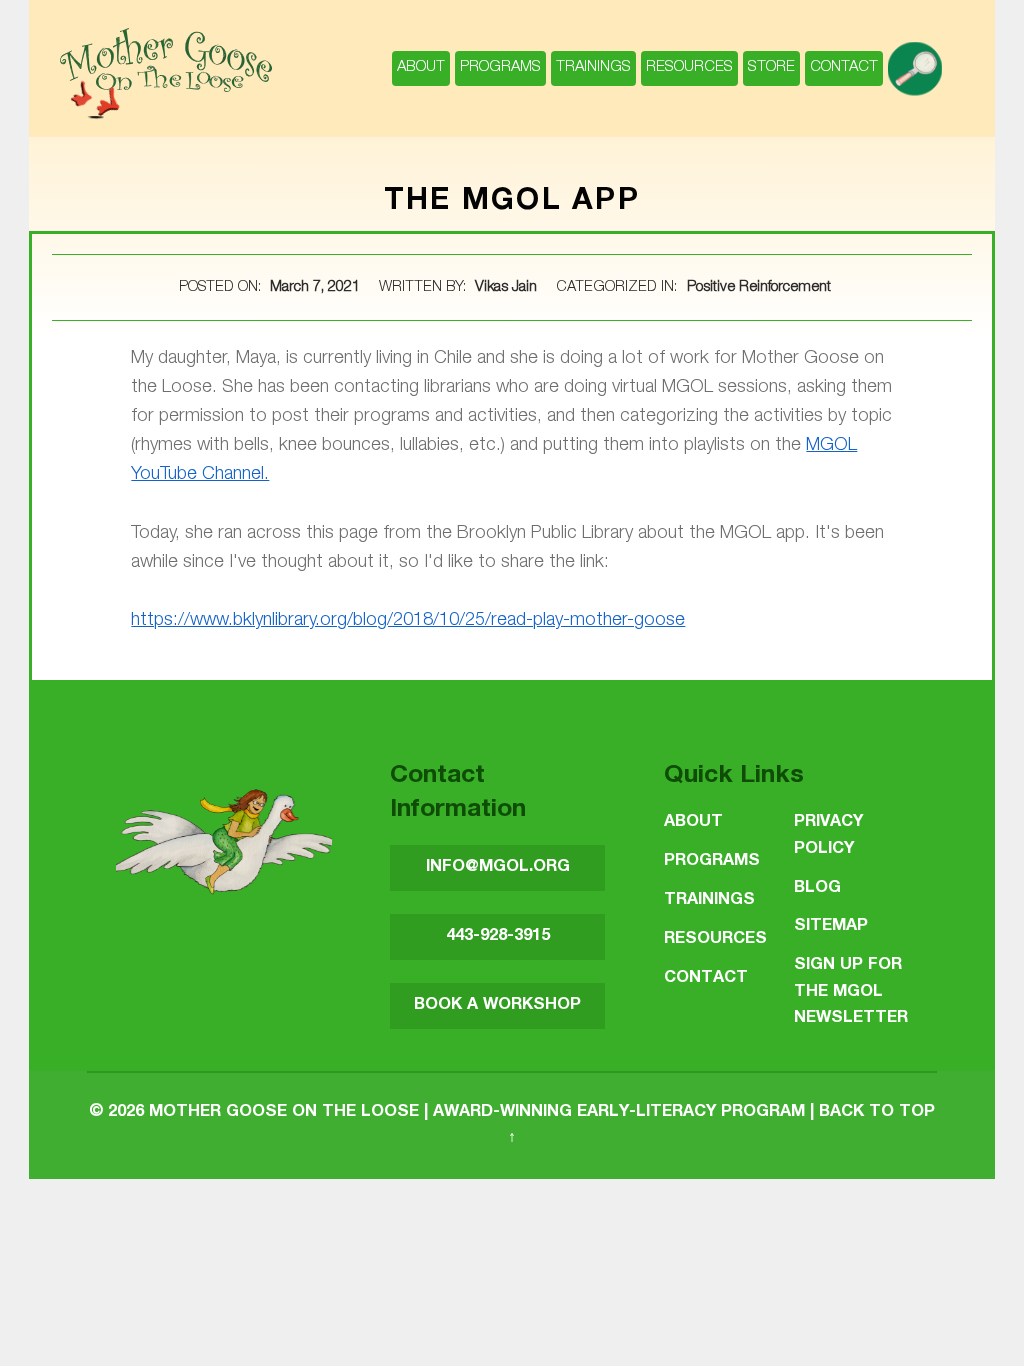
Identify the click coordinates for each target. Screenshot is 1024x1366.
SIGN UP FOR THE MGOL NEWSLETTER (851, 992)
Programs (500, 67)
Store (771, 67)
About (421, 67)
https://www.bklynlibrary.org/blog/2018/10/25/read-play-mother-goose (408, 621)
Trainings (593, 67)
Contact (844, 67)
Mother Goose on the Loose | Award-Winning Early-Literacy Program (477, 1112)
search (917, 58)
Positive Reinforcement (759, 288)
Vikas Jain (508, 288)
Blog (817, 888)
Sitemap (831, 926)
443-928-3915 (498, 936)
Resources (689, 67)
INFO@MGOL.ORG (498, 867)
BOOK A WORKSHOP (497, 1005)
